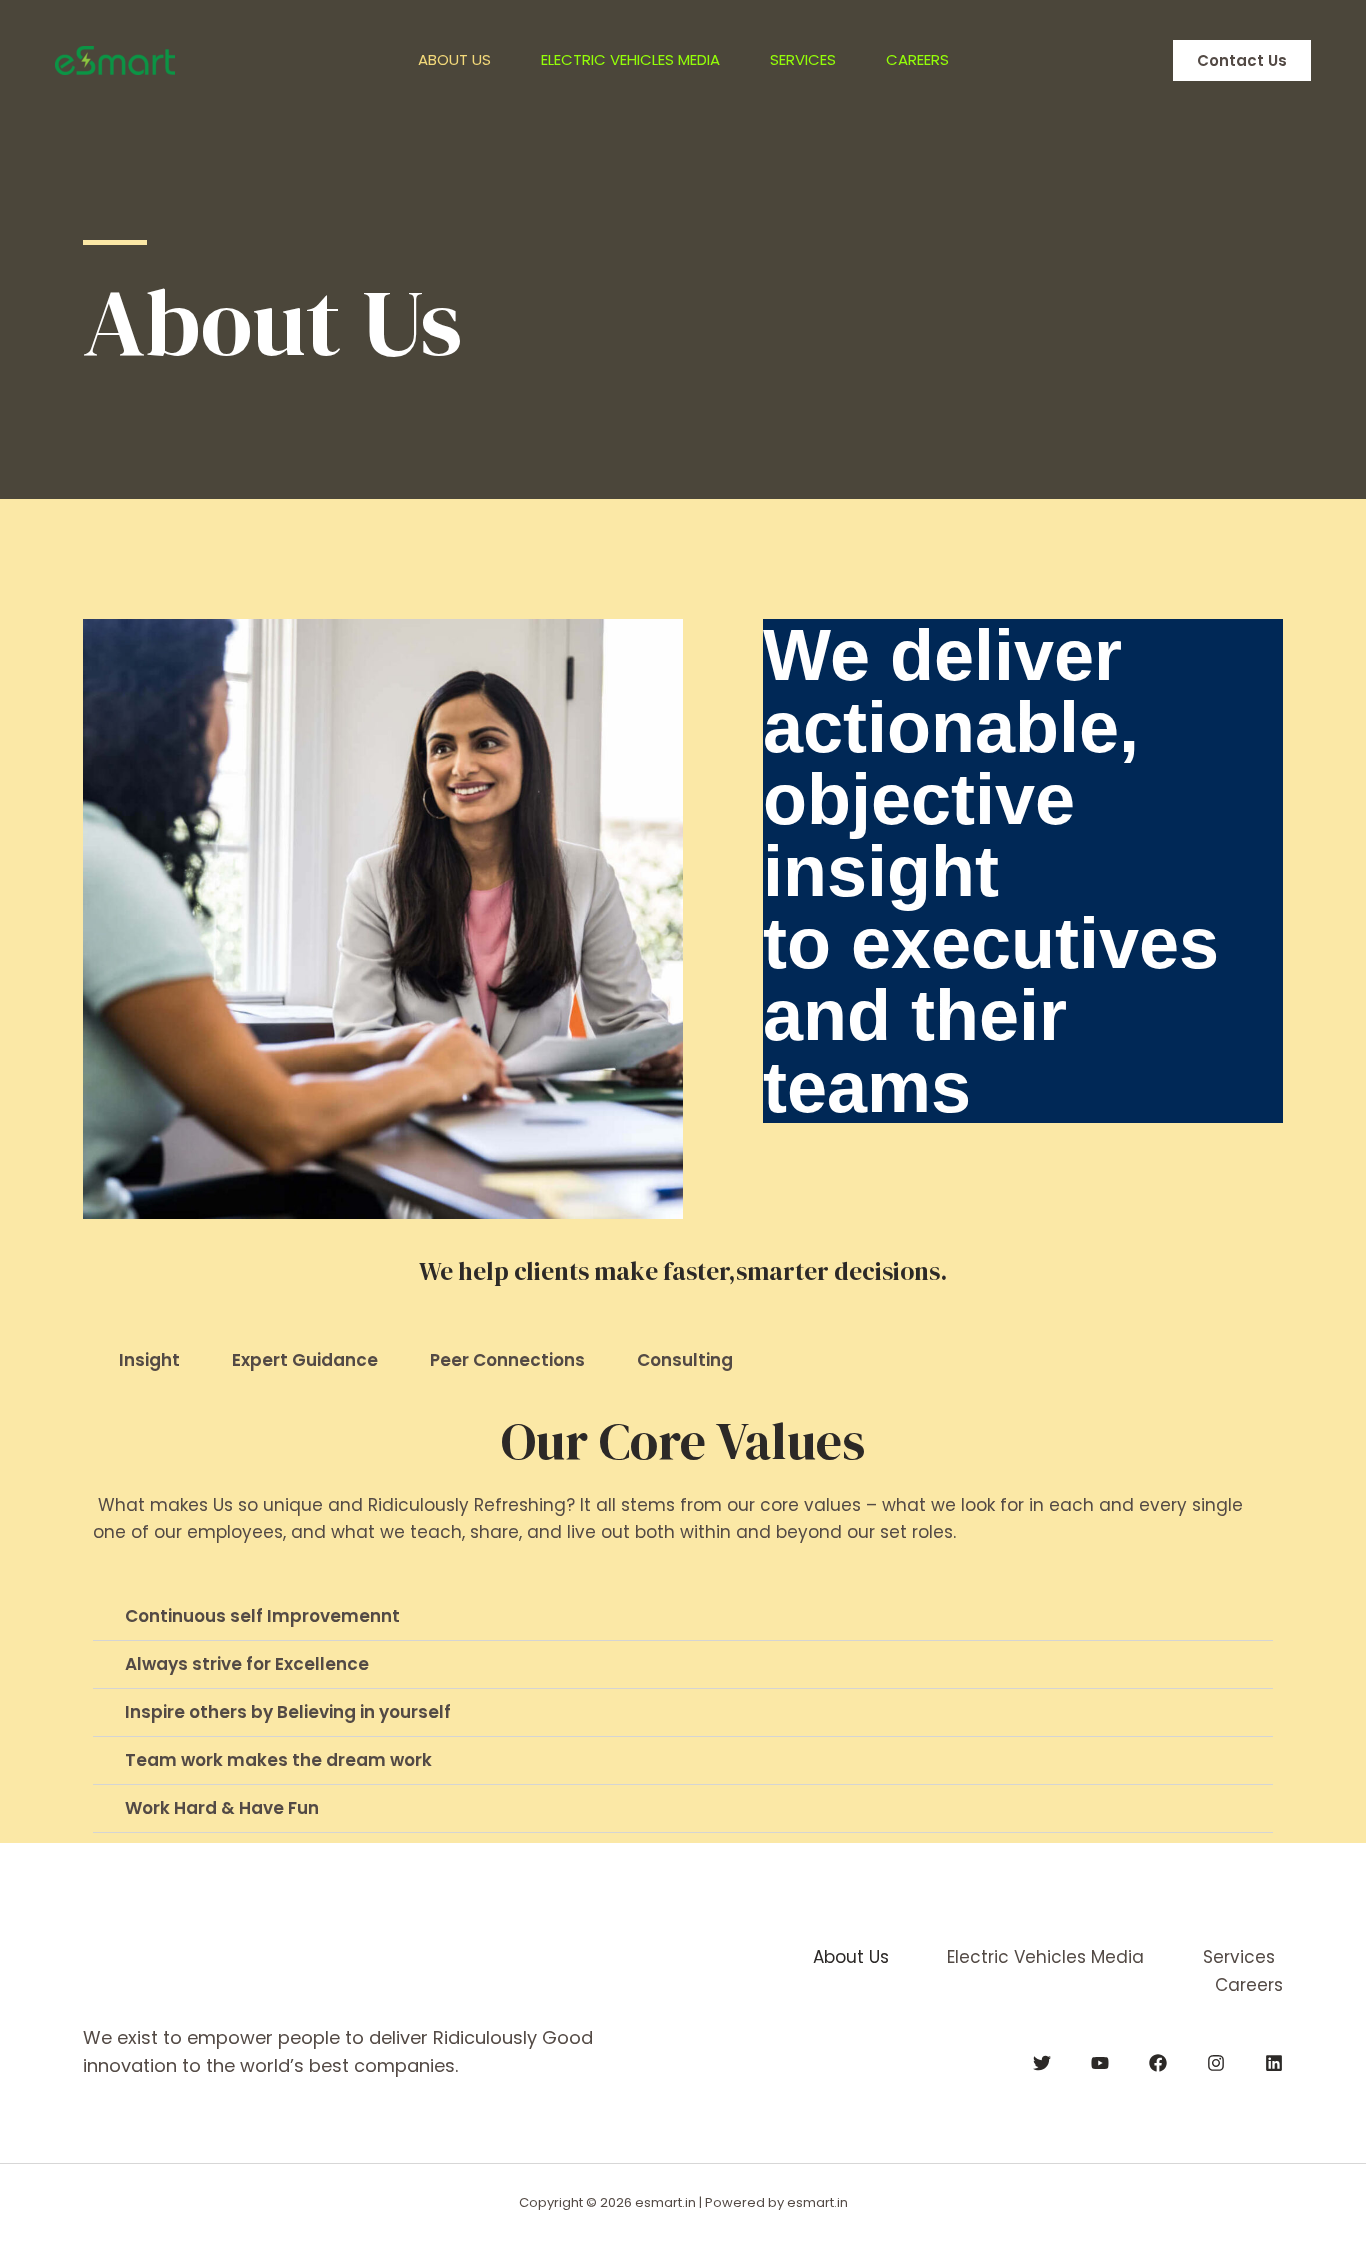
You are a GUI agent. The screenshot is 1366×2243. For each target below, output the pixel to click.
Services (803, 59)
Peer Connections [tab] (507, 1360)
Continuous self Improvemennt (262, 1616)
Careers (917, 59)
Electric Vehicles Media (630, 59)
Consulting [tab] (685, 1360)
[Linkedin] (1274, 2063)
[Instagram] (1216, 2063)
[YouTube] (1100, 2063)
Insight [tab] (149, 1360)
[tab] (683, 1617)
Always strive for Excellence (247, 1664)
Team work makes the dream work (278, 1760)
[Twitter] (1042, 2063)
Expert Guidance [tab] (305, 1360)
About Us (454, 59)
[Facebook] (1158, 2063)
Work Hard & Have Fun (222, 1808)
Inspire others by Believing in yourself (288, 1712)
